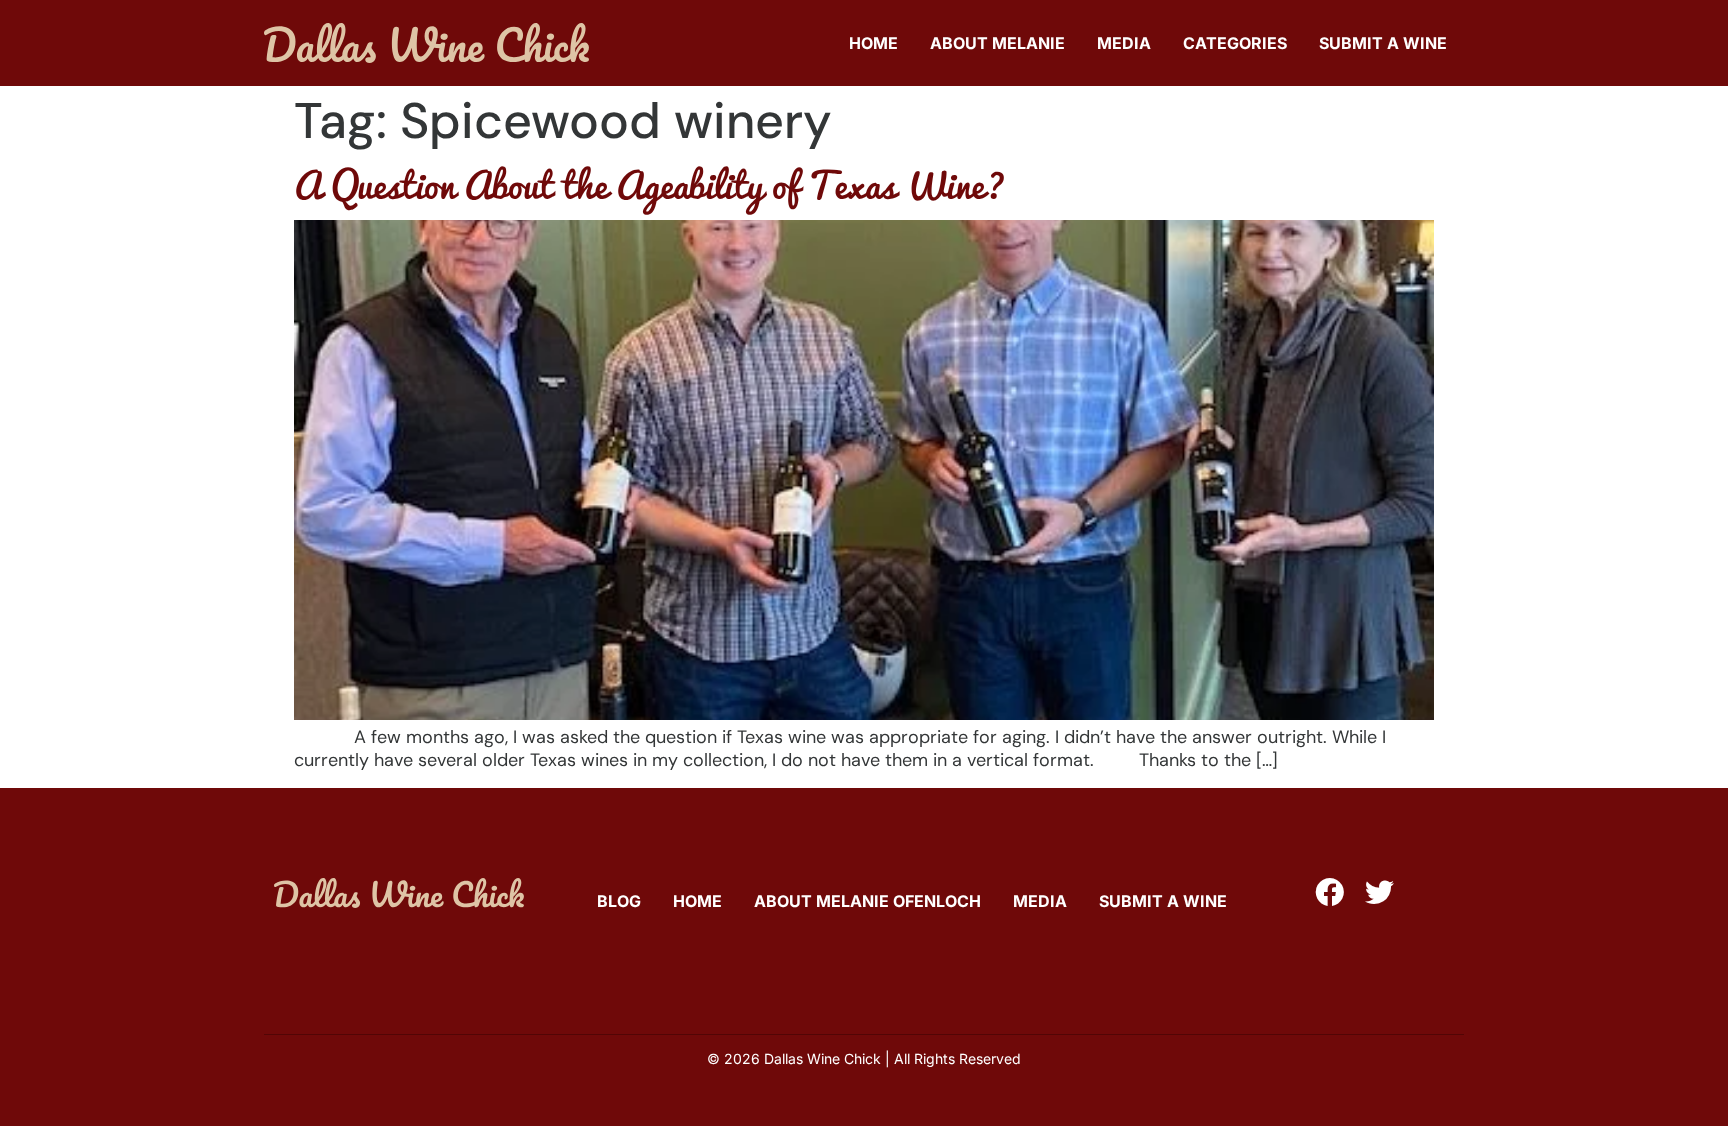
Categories (1235, 43)
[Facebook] (1329, 892)
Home (873, 43)
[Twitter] (1379, 892)
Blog (619, 901)
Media (1124, 43)
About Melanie (997, 43)
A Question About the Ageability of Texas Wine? (650, 184)
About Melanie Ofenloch (867, 901)
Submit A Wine (1383, 43)
